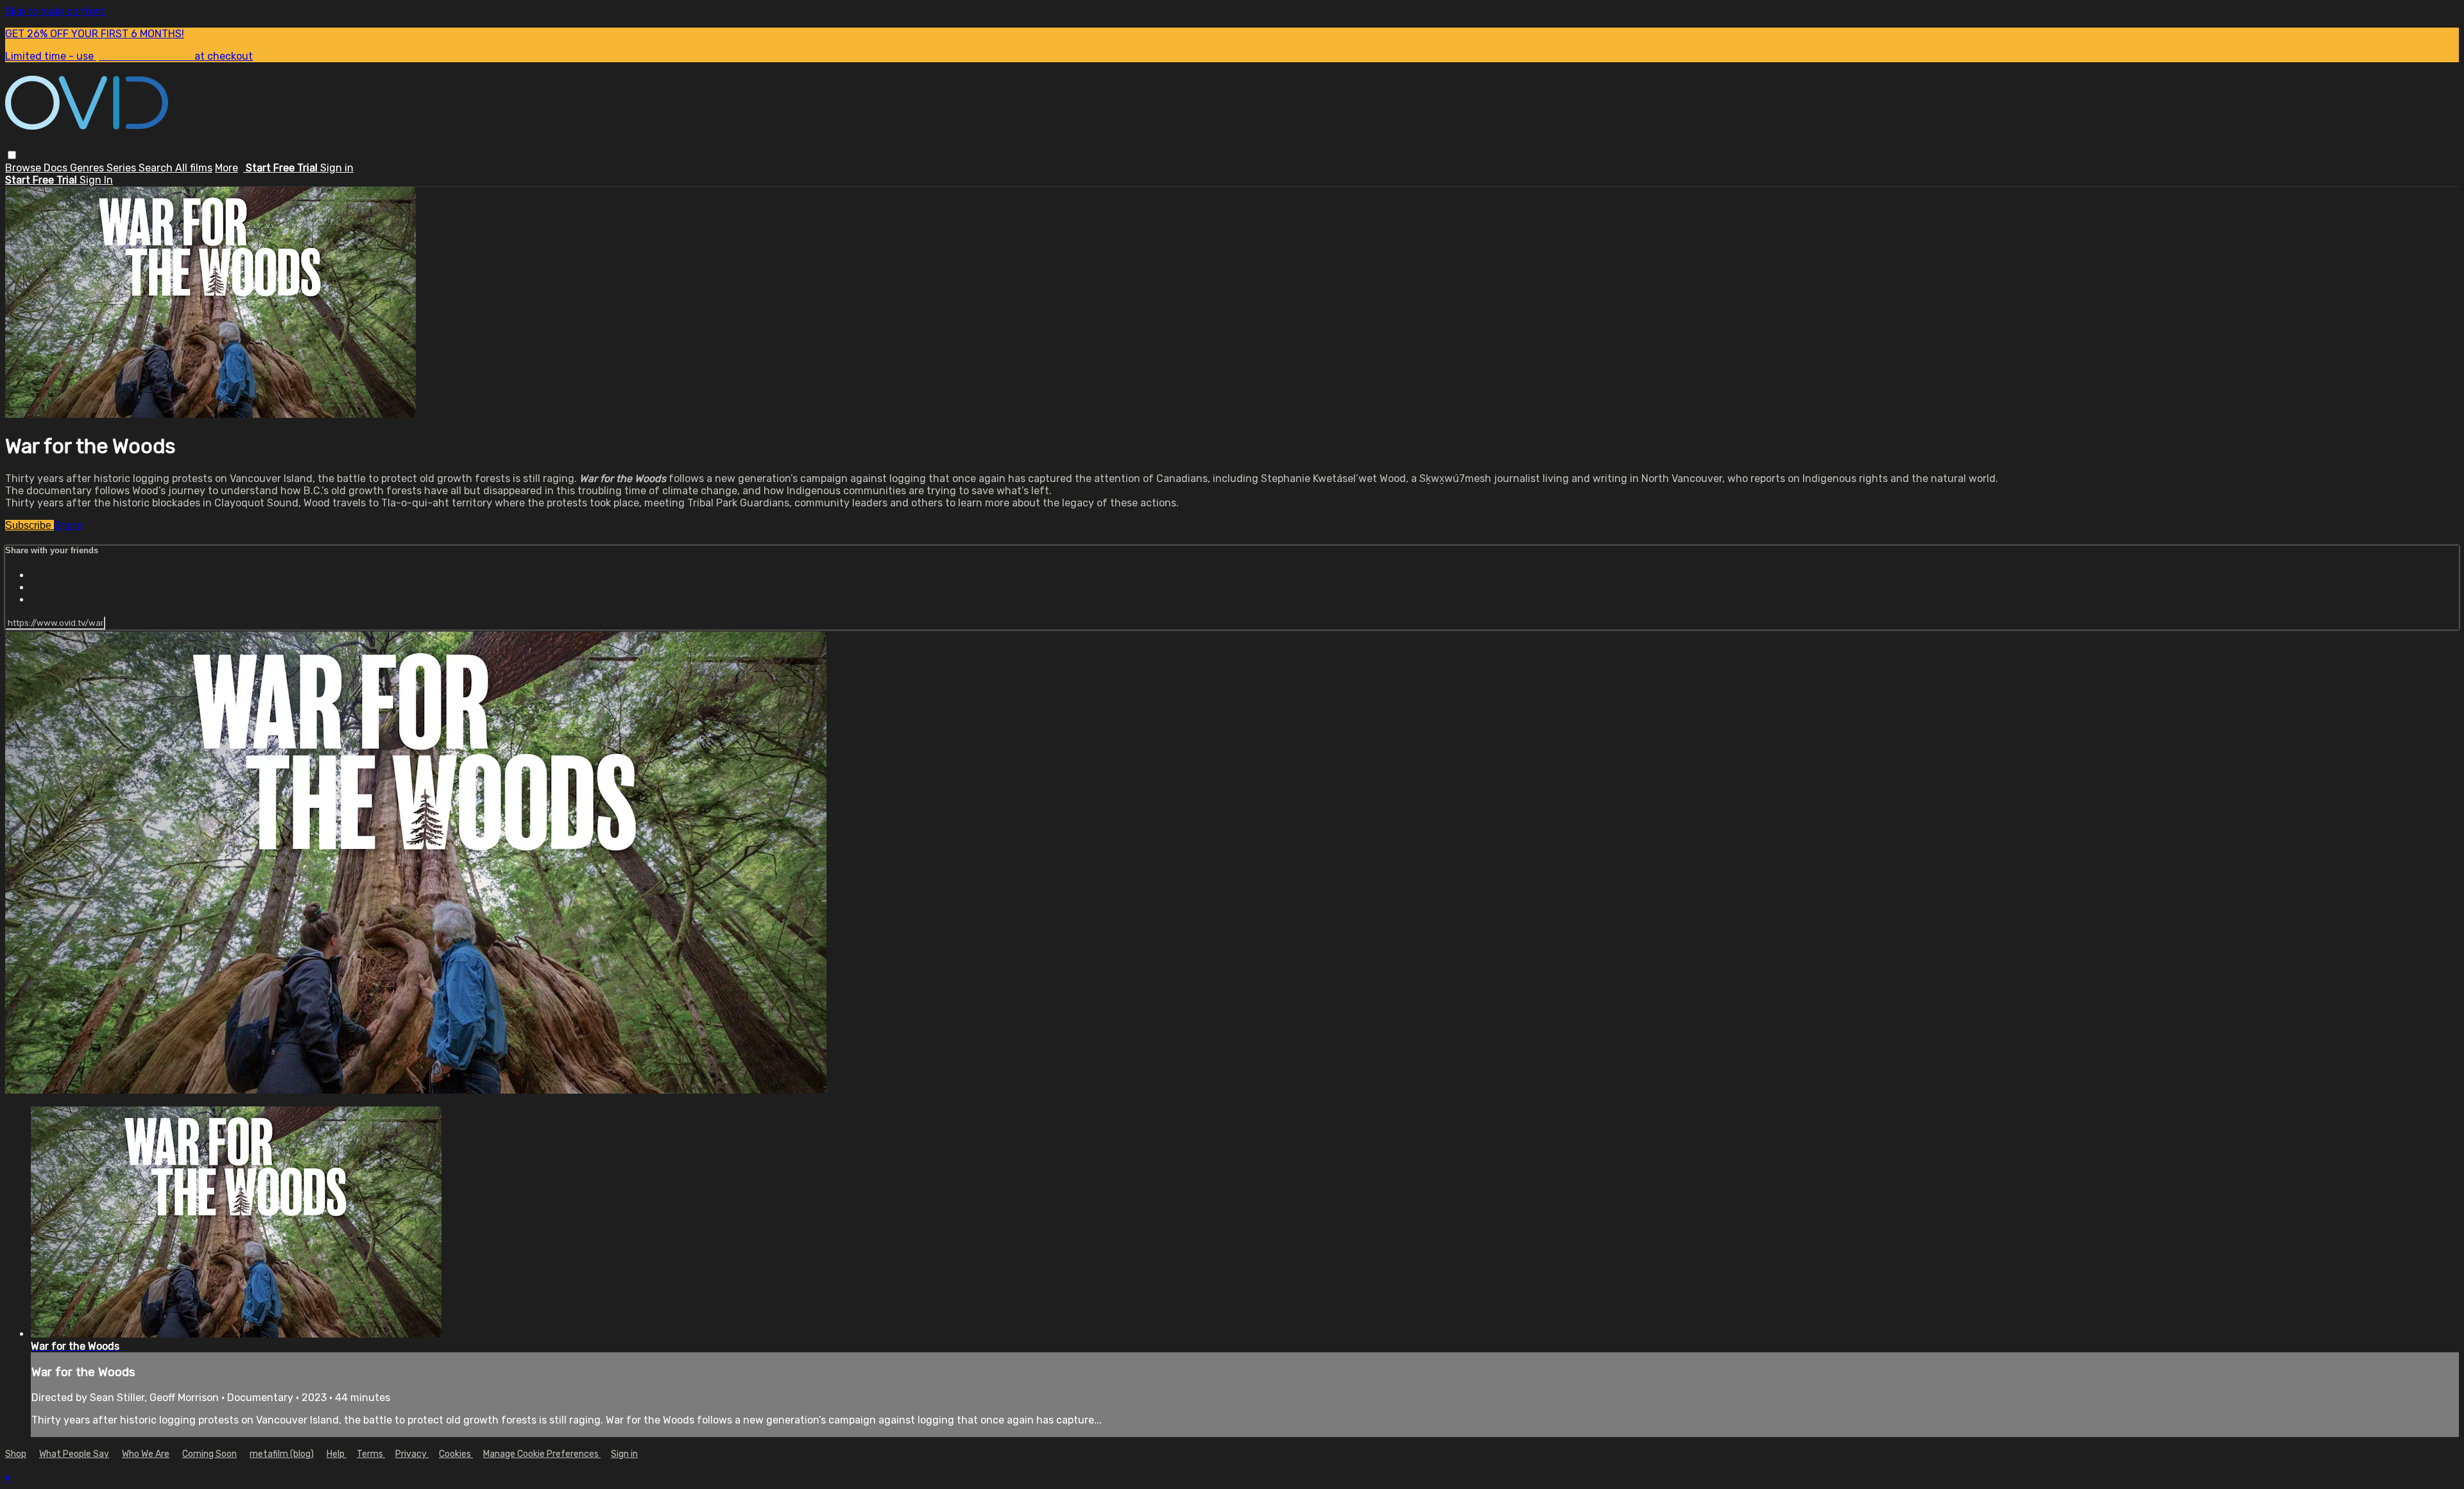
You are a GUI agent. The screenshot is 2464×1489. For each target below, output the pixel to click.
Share (68, 525)
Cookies (456, 1454)
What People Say (74, 1454)
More (227, 168)
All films (194, 168)
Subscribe (30, 525)
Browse (24, 168)
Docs (57, 168)
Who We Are (146, 1454)
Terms (371, 1454)
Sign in (337, 168)
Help (337, 1454)
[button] (12, 155)
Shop (16, 1454)
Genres (88, 168)
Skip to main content (56, 11)
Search (157, 168)
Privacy (412, 1454)
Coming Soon (210, 1454)
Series (123, 168)
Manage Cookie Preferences (542, 1454)
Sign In (96, 180)
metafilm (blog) (282, 1454)
